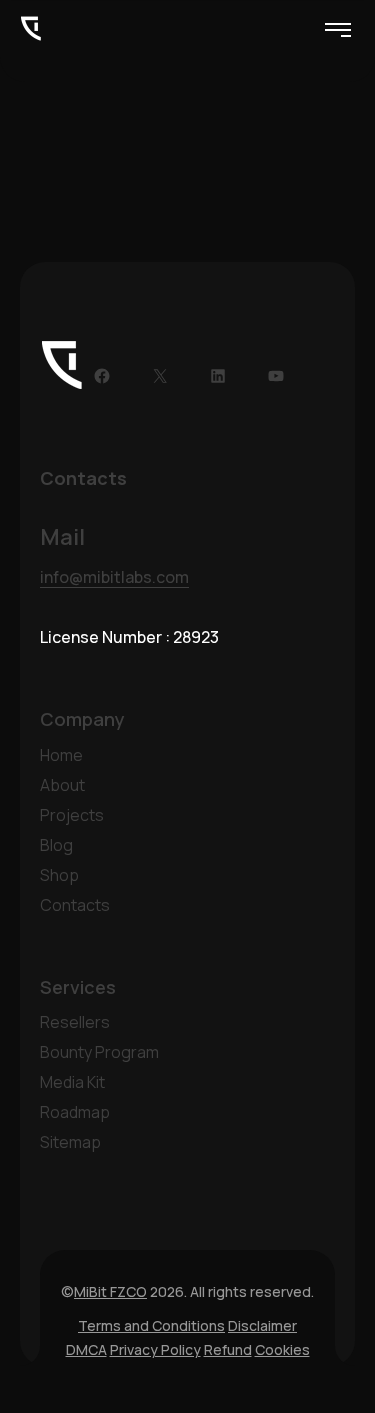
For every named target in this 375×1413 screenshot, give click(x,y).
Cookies (282, 1349)
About (62, 785)
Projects (72, 815)
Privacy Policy (155, 1349)
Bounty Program (99, 1052)
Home (61, 755)
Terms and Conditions (151, 1325)
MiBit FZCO (110, 1291)
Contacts (75, 905)
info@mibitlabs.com (114, 577)
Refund (228, 1349)
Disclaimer (262, 1325)
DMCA (86, 1349)
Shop (59, 875)
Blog (56, 845)
